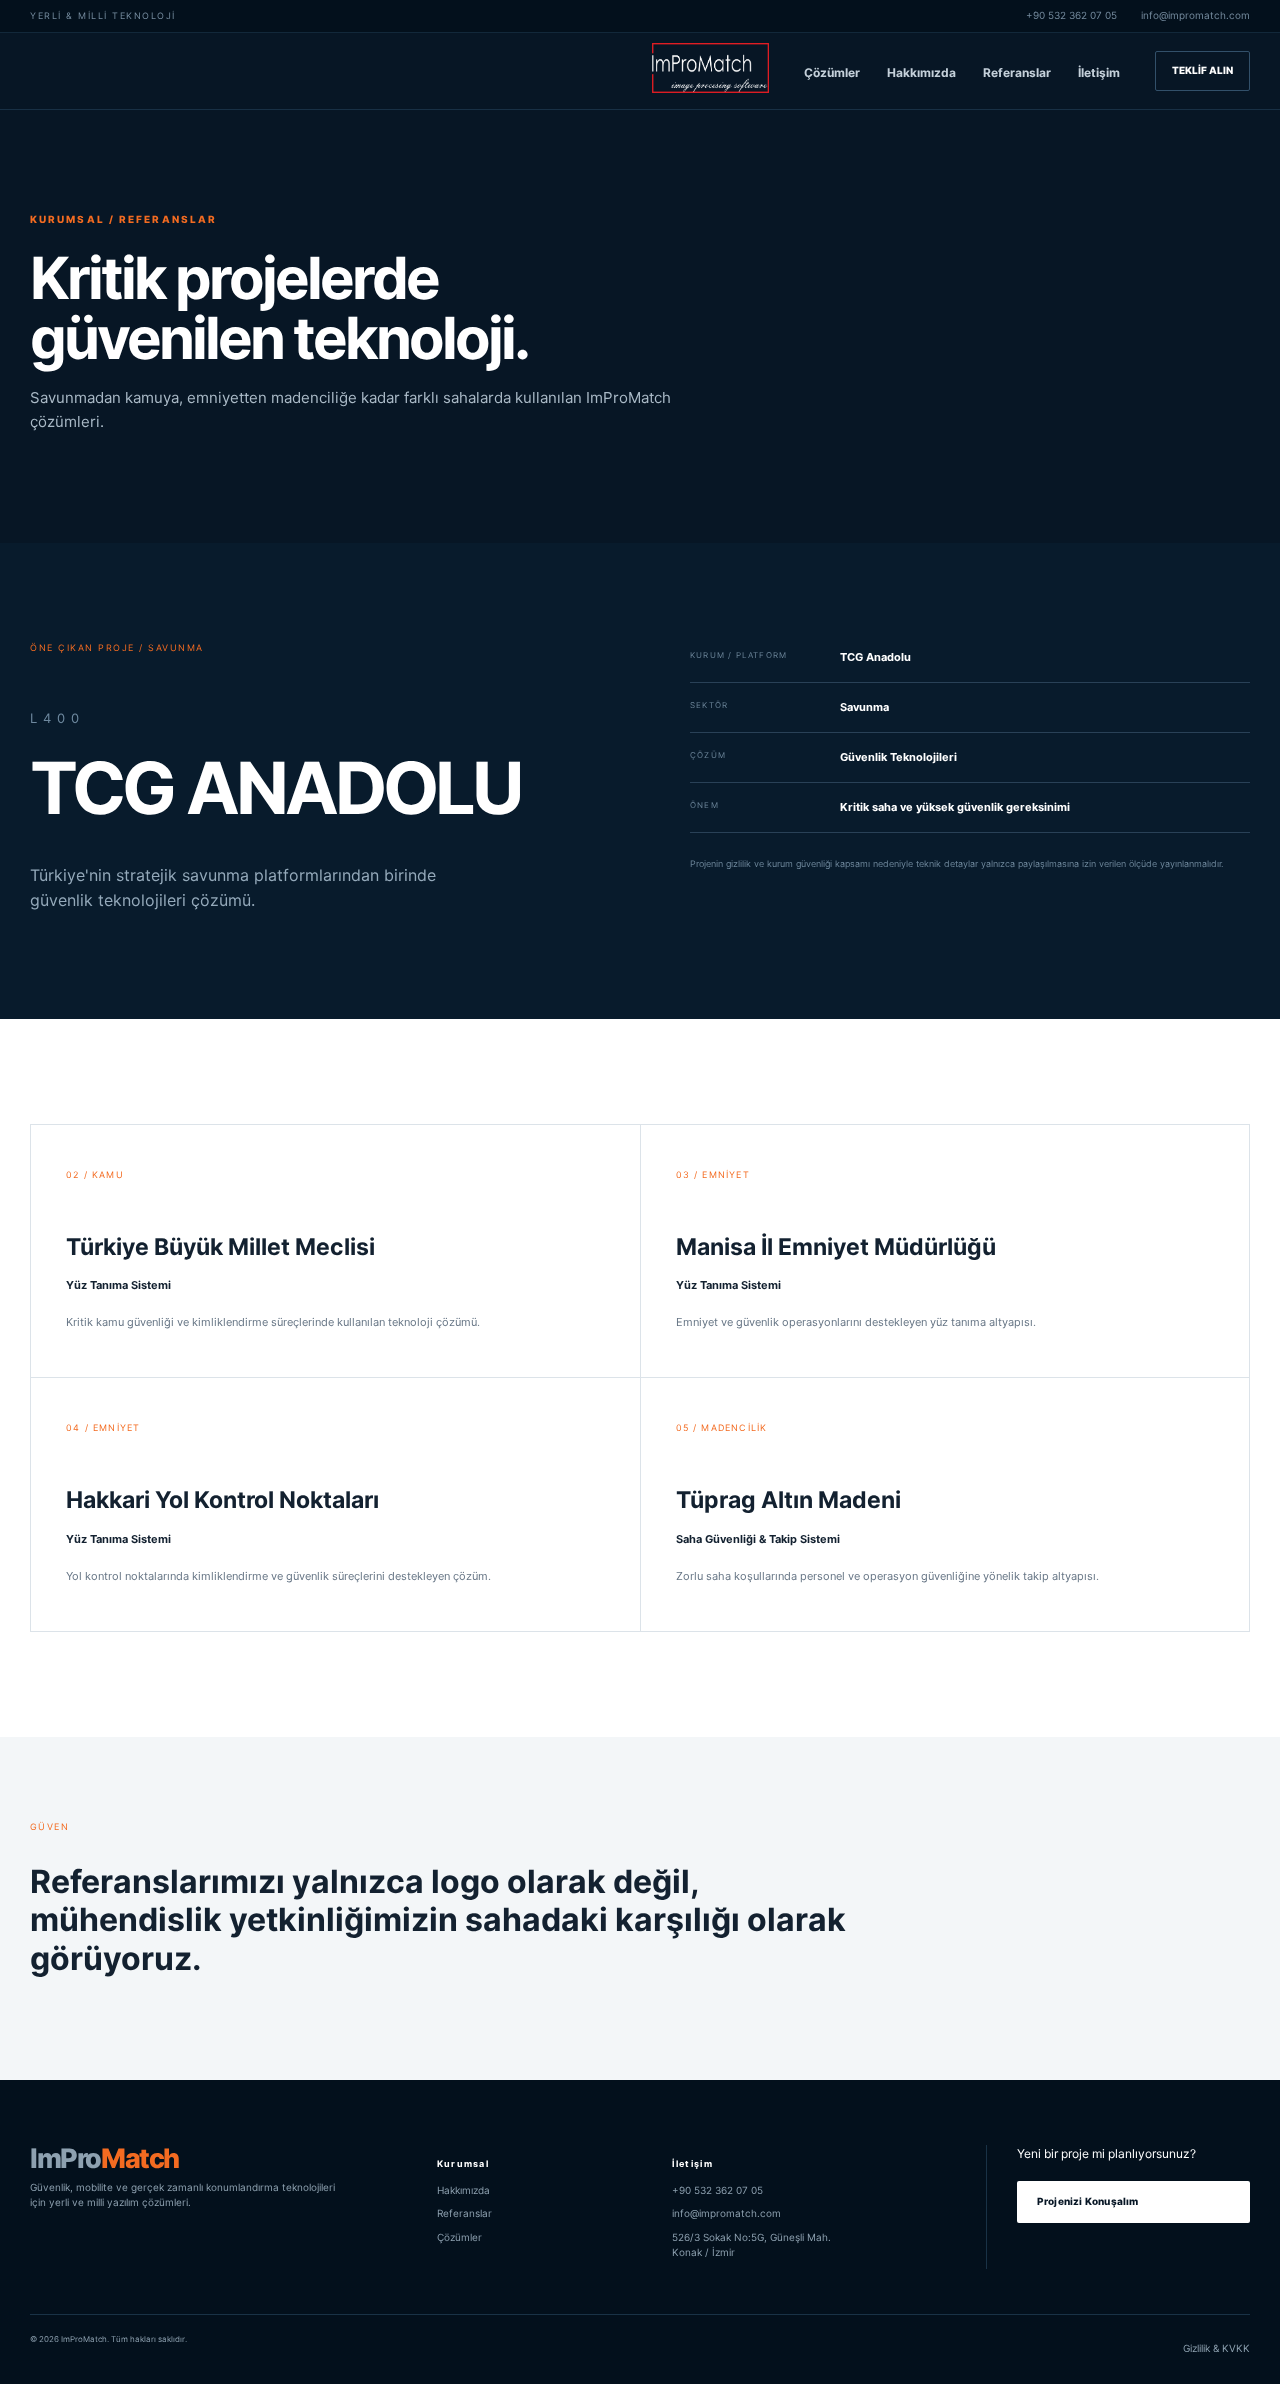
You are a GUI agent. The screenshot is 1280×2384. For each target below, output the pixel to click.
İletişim (1099, 72)
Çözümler (832, 72)
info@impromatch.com (1195, 15)
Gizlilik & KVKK (1216, 2348)
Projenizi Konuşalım (1088, 2201)
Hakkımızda (921, 72)
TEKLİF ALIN (1202, 70)
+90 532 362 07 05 (1071, 15)
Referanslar (1017, 72)
